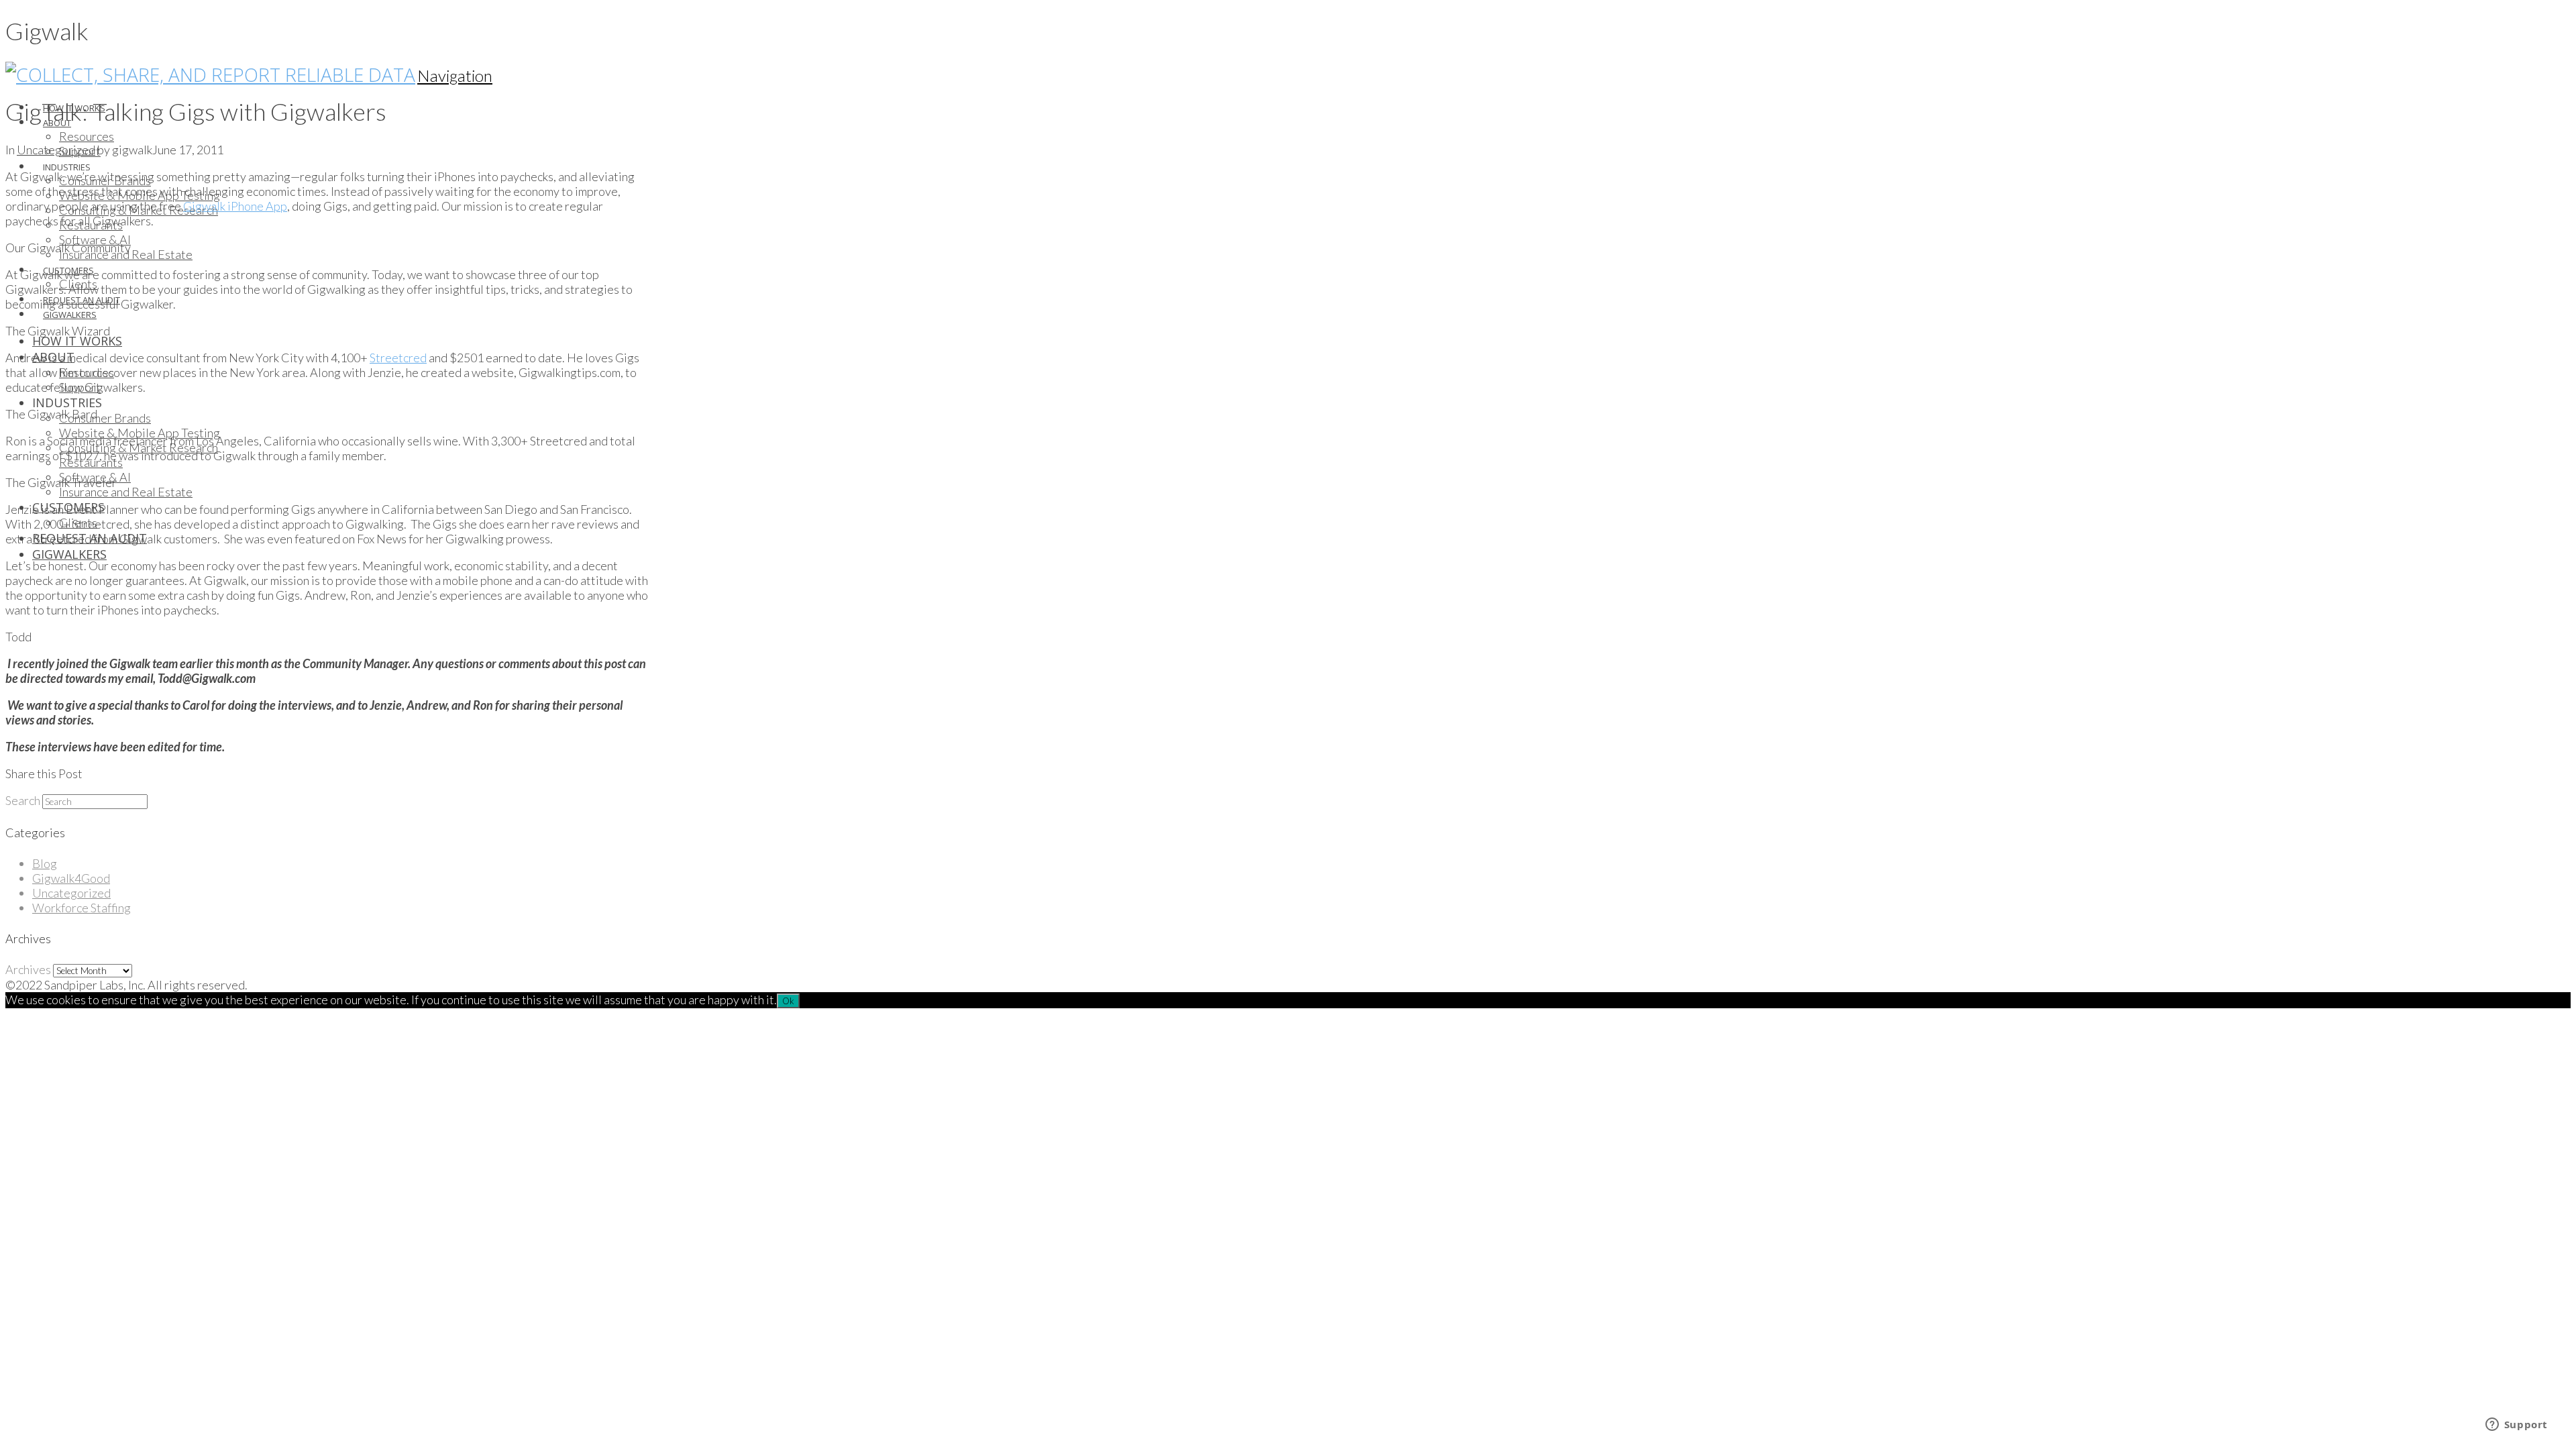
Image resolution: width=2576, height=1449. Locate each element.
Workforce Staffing (82, 908)
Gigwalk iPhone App (235, 206)
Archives (28, 969)
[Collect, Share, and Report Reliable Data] (210, 74)
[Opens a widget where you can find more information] (2516, 1426)
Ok (788, 1001)
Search (23, 800)
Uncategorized (56, 150)
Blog (45, 863)
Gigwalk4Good (71, 878)
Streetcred (398, 358)
